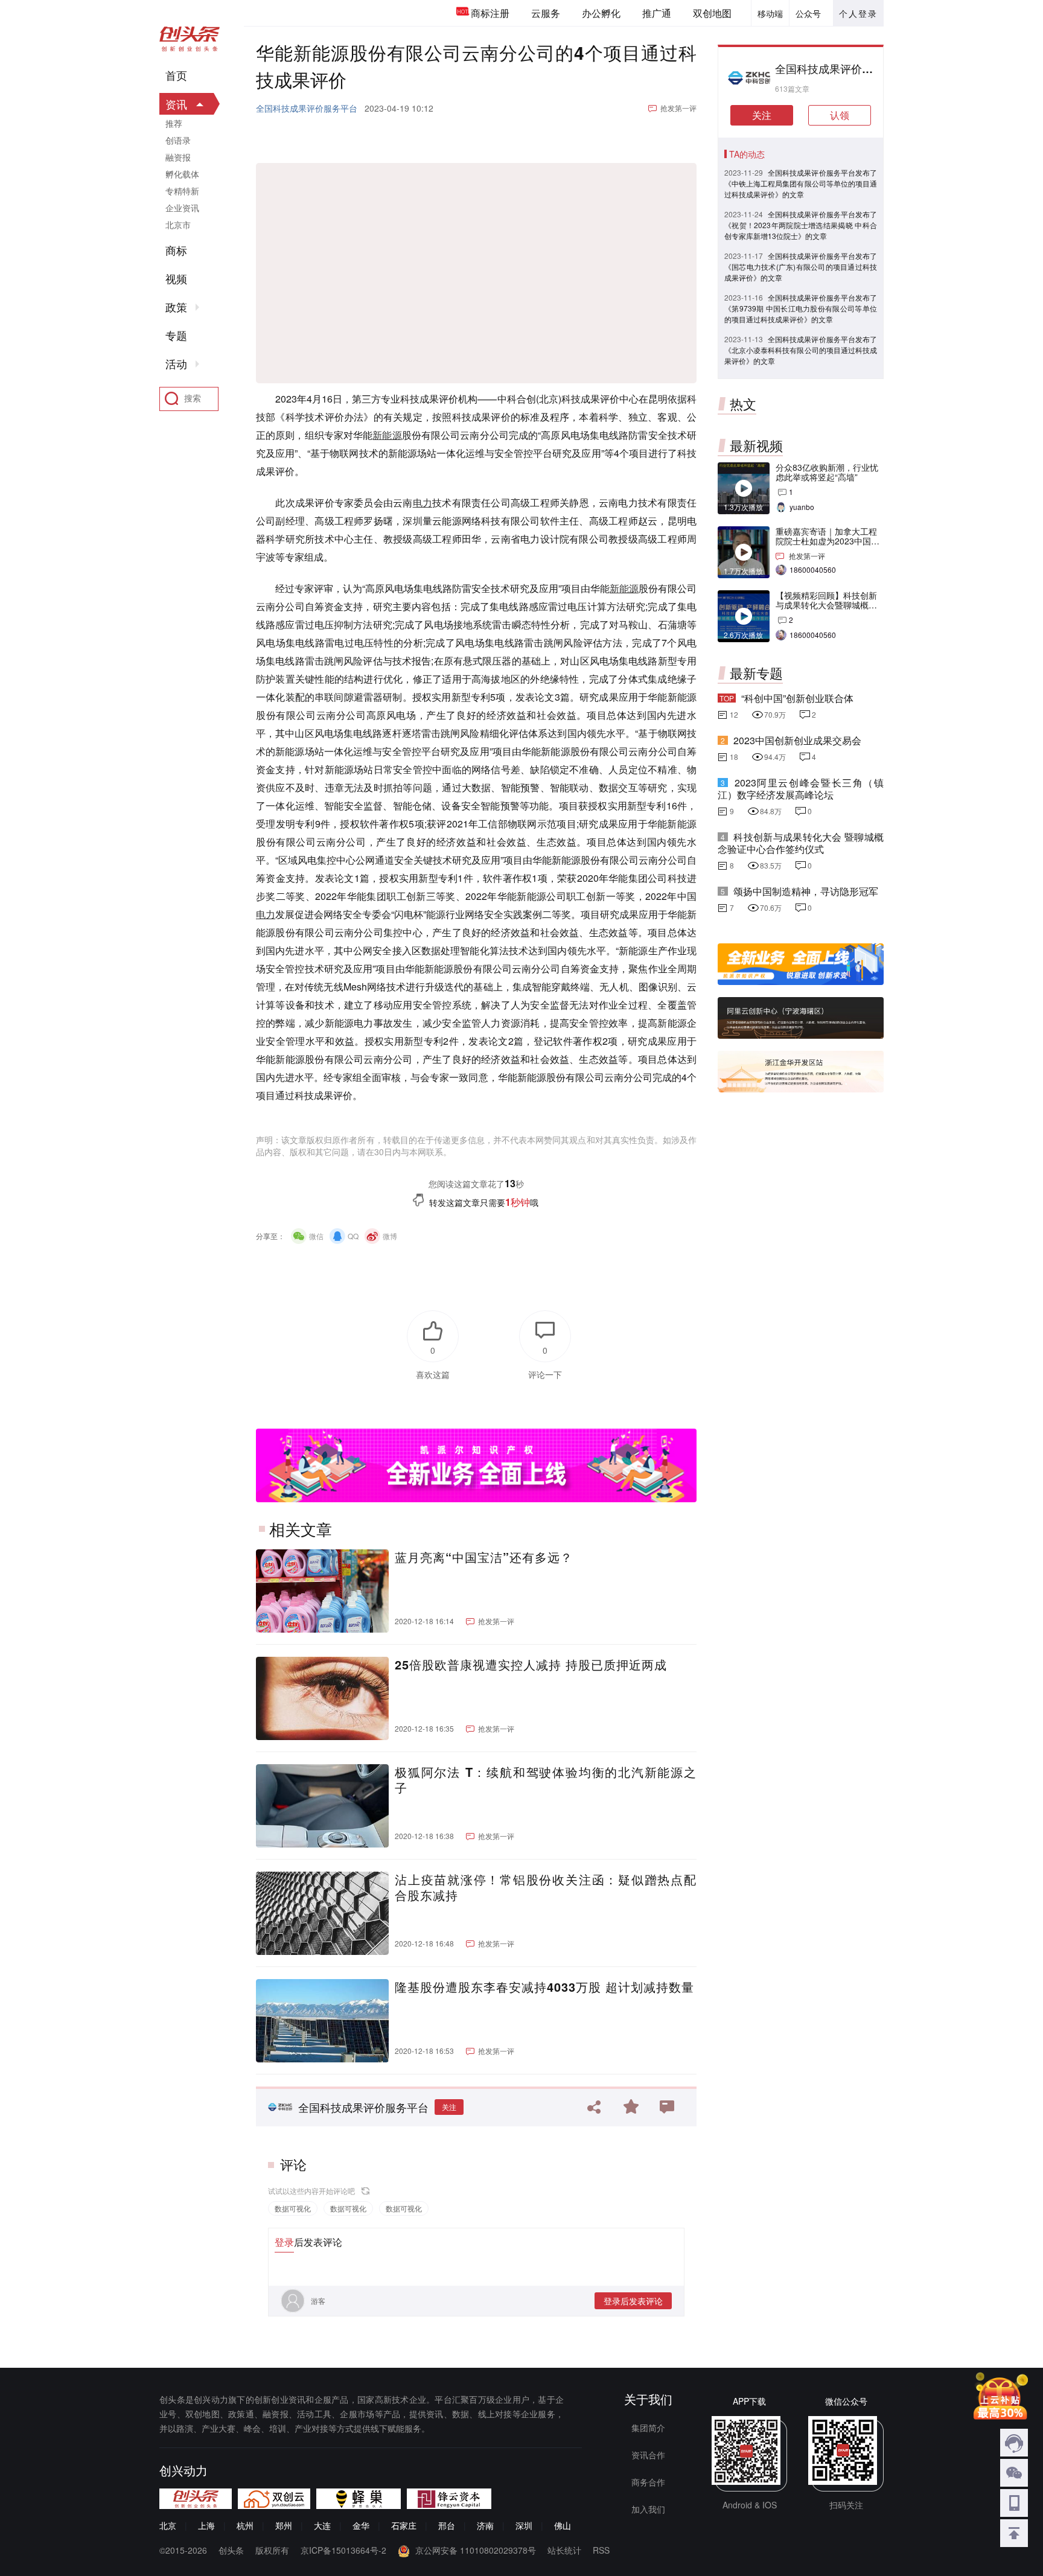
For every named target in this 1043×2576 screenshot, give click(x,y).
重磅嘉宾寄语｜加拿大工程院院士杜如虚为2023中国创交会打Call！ (828, 541)
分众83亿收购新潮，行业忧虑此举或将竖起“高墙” (827, 472)
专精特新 (182, 191)
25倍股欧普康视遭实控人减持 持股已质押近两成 (531, 1665)
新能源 (387, 435)
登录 (284, 2242)
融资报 (178, 157)
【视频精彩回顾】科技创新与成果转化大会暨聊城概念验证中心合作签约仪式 (826, 605)
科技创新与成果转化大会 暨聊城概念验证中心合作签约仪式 (801, 843)
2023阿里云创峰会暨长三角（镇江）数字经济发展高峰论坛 (801, 789)
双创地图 (712, 13)
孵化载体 (182, 174)
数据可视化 (293, 2208)
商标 (176, 250)
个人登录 (858, 13)
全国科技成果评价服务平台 (307, 108)
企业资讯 (182, 208)
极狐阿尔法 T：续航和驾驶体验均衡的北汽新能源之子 (546, 1780)
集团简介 (648, 2428)
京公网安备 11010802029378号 (476, 2550)
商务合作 (648, 2482)
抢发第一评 (678, 108)
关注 (449, 2107)
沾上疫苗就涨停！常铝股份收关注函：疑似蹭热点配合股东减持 (546, 1887)
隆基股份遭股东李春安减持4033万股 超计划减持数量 (544, 1987)
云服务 (546, 13)
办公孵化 (601, 13)
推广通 (657, 13)
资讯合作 (648, 2455)
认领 (840, 115)
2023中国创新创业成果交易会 (797, 740)
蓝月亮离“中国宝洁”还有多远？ (484, 1557)
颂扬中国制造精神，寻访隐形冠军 (806, 891)
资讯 (176, 104)
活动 (176, 364)
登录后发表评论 (633, 2301)
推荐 (174, 123)
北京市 (178, 225)
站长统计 (564, 2550)
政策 (176, 307)
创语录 (178, 140)
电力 (423, 502)
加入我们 (648, 2509)
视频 (176, 279)
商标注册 (490, 13)
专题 (176, 336)
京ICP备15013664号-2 (343, 2550)
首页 (176, 75)
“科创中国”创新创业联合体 (797, 698)
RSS (601, 2550)
